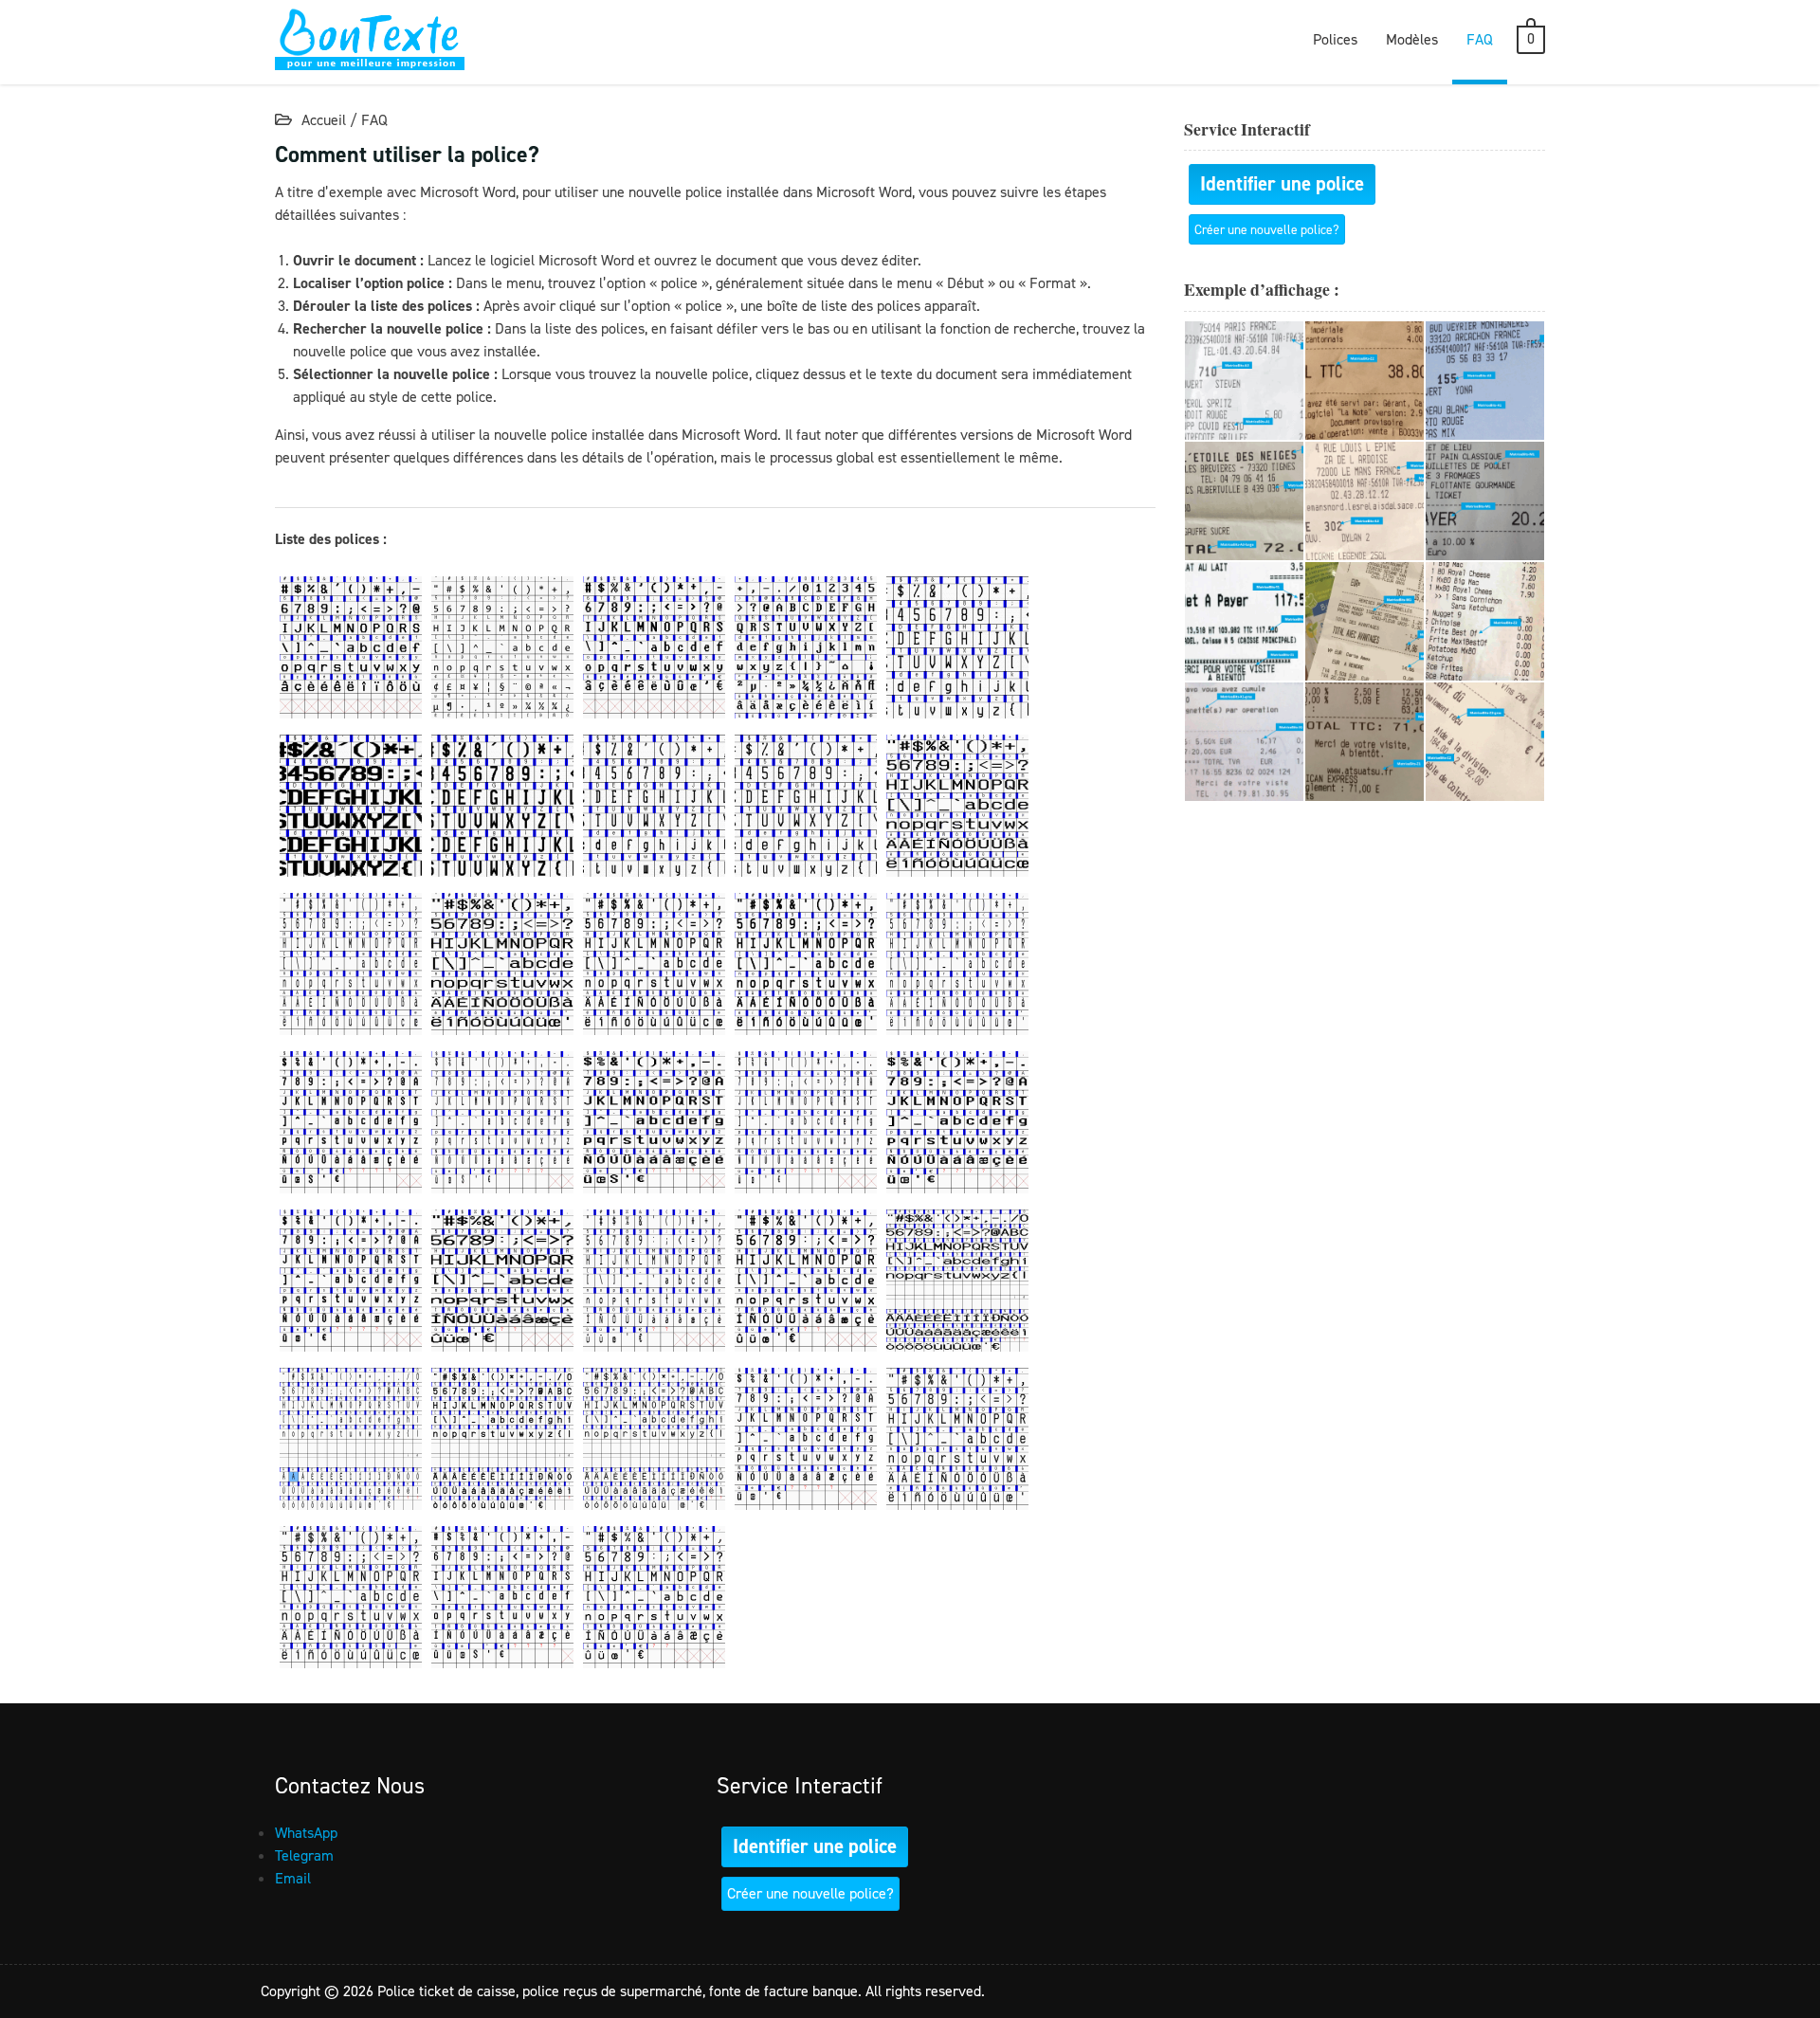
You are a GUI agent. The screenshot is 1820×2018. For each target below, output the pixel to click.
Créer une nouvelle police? (1267, 229)
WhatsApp (306, 1833)
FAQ (1480, 39)
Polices (1335, 39)
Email (293, 1878)
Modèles (1412, 39)
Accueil (324, 120)
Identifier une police (1282, 184)
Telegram (304, 1855)
